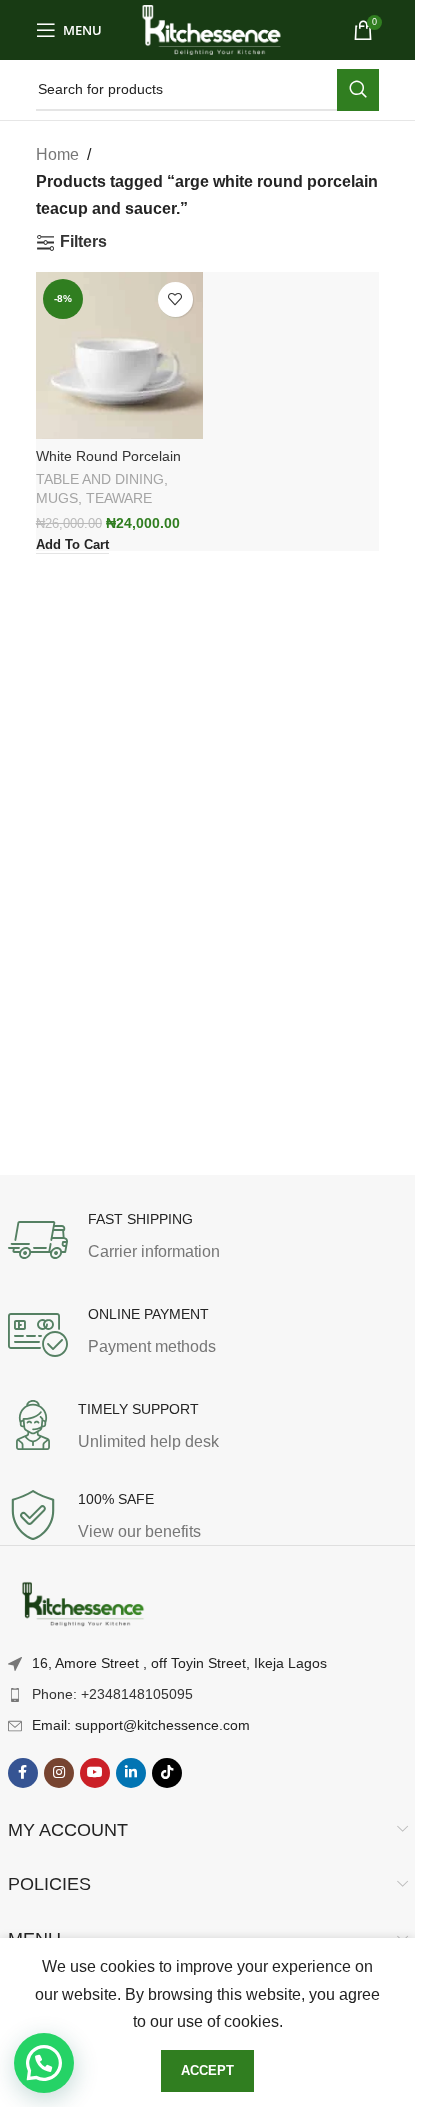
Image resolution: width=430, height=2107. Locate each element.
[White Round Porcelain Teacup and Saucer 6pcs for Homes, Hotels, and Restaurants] (119, 355)
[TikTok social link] (167, 1773)
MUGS (57, 498)
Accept (207, 2070)
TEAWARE (119, 498)
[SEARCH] (358, 90)
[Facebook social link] (23, 1773)
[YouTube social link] (95, 1773)
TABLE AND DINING (100, 479)
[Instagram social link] (59, 1773)
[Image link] (83, 1605)
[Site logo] (211, 28)
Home (57, 154)
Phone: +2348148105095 (112, 1694)
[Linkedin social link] (131, 1773)
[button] (44, 2063)
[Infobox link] (208, 1240)
